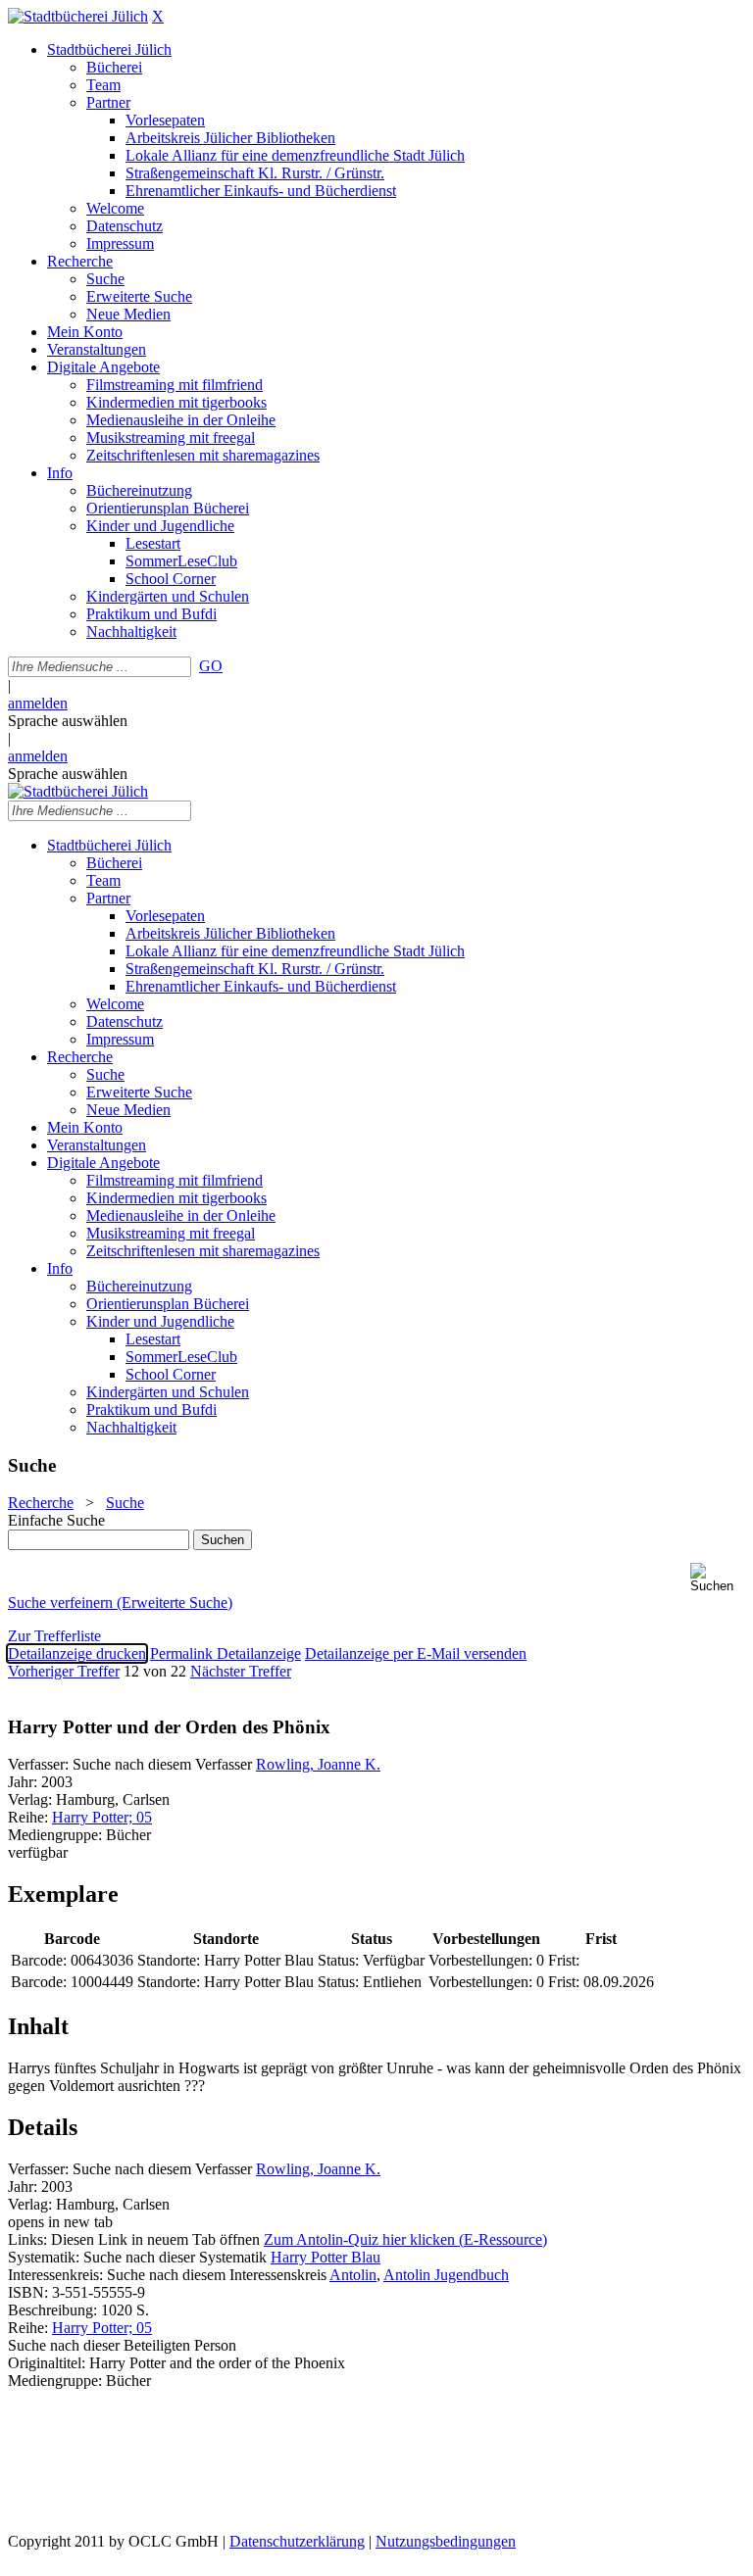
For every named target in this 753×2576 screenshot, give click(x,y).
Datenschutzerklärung (297, 2541)
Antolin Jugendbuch (446, 2275)
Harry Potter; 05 (102, 1817)
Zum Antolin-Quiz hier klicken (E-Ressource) (405, 2239)
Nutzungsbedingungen (446, 2541)
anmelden (38, 703)
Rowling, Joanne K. (318, 1764)
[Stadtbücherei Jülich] (78, 16)
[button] (718, 1578)
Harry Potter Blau (326, 2257)
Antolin (353, 2275)
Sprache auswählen (68, 721)
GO (211, 666)
